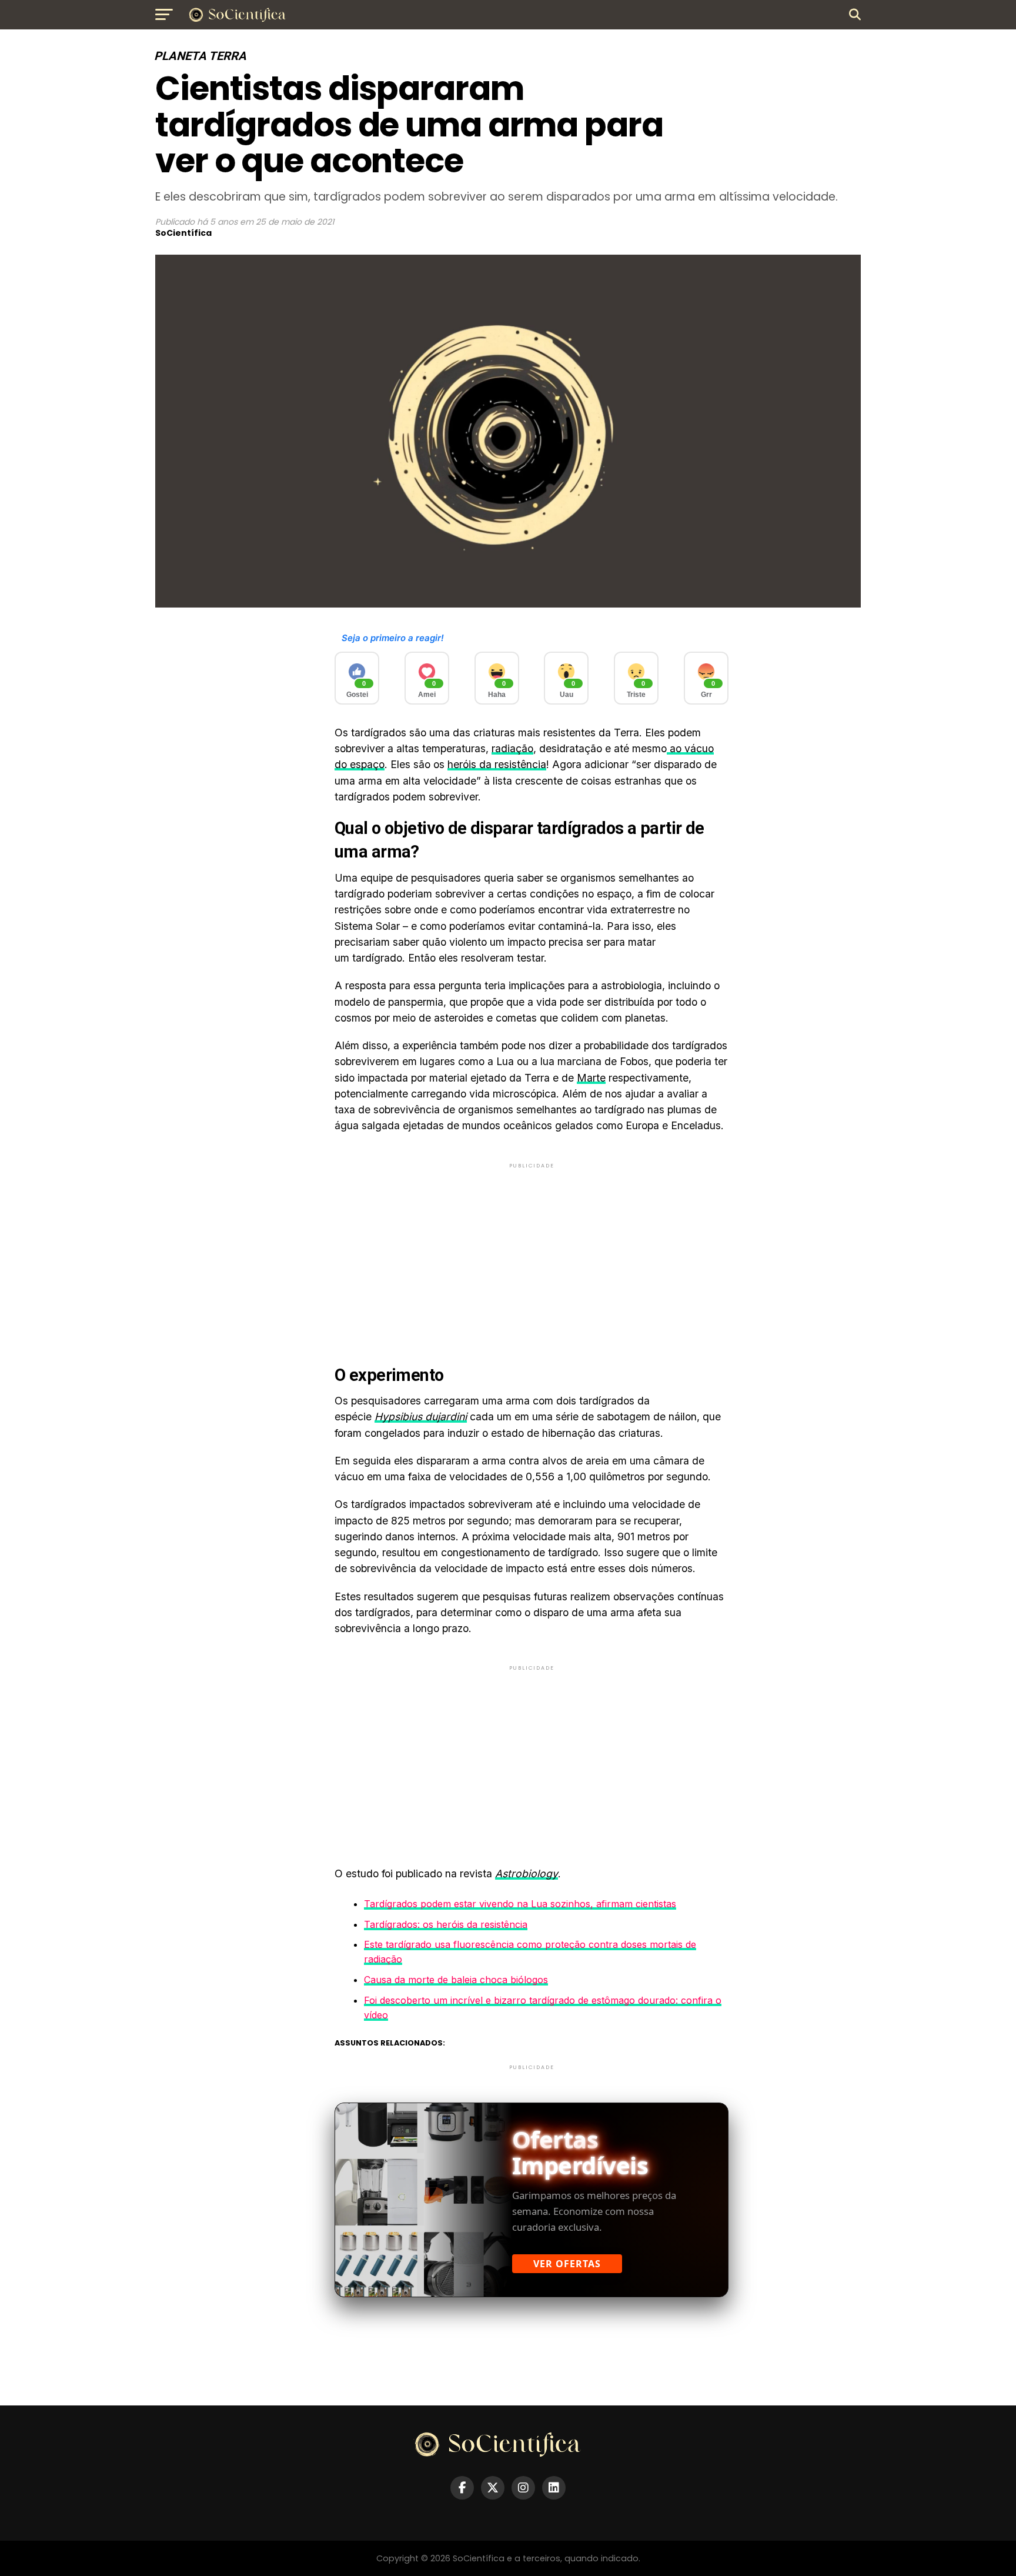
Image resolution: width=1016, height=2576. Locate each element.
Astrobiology (527, 1873)
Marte (591, 1078)
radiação (512, 748)
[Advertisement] (532, 1253)
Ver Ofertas (567, 2264)
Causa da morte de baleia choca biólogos (456, 1980)
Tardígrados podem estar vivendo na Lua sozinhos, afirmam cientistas (520, 1904)
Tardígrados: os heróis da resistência (446, 1924)
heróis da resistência (497, 764)
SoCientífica (183, 233)
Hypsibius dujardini (421, 1417)
